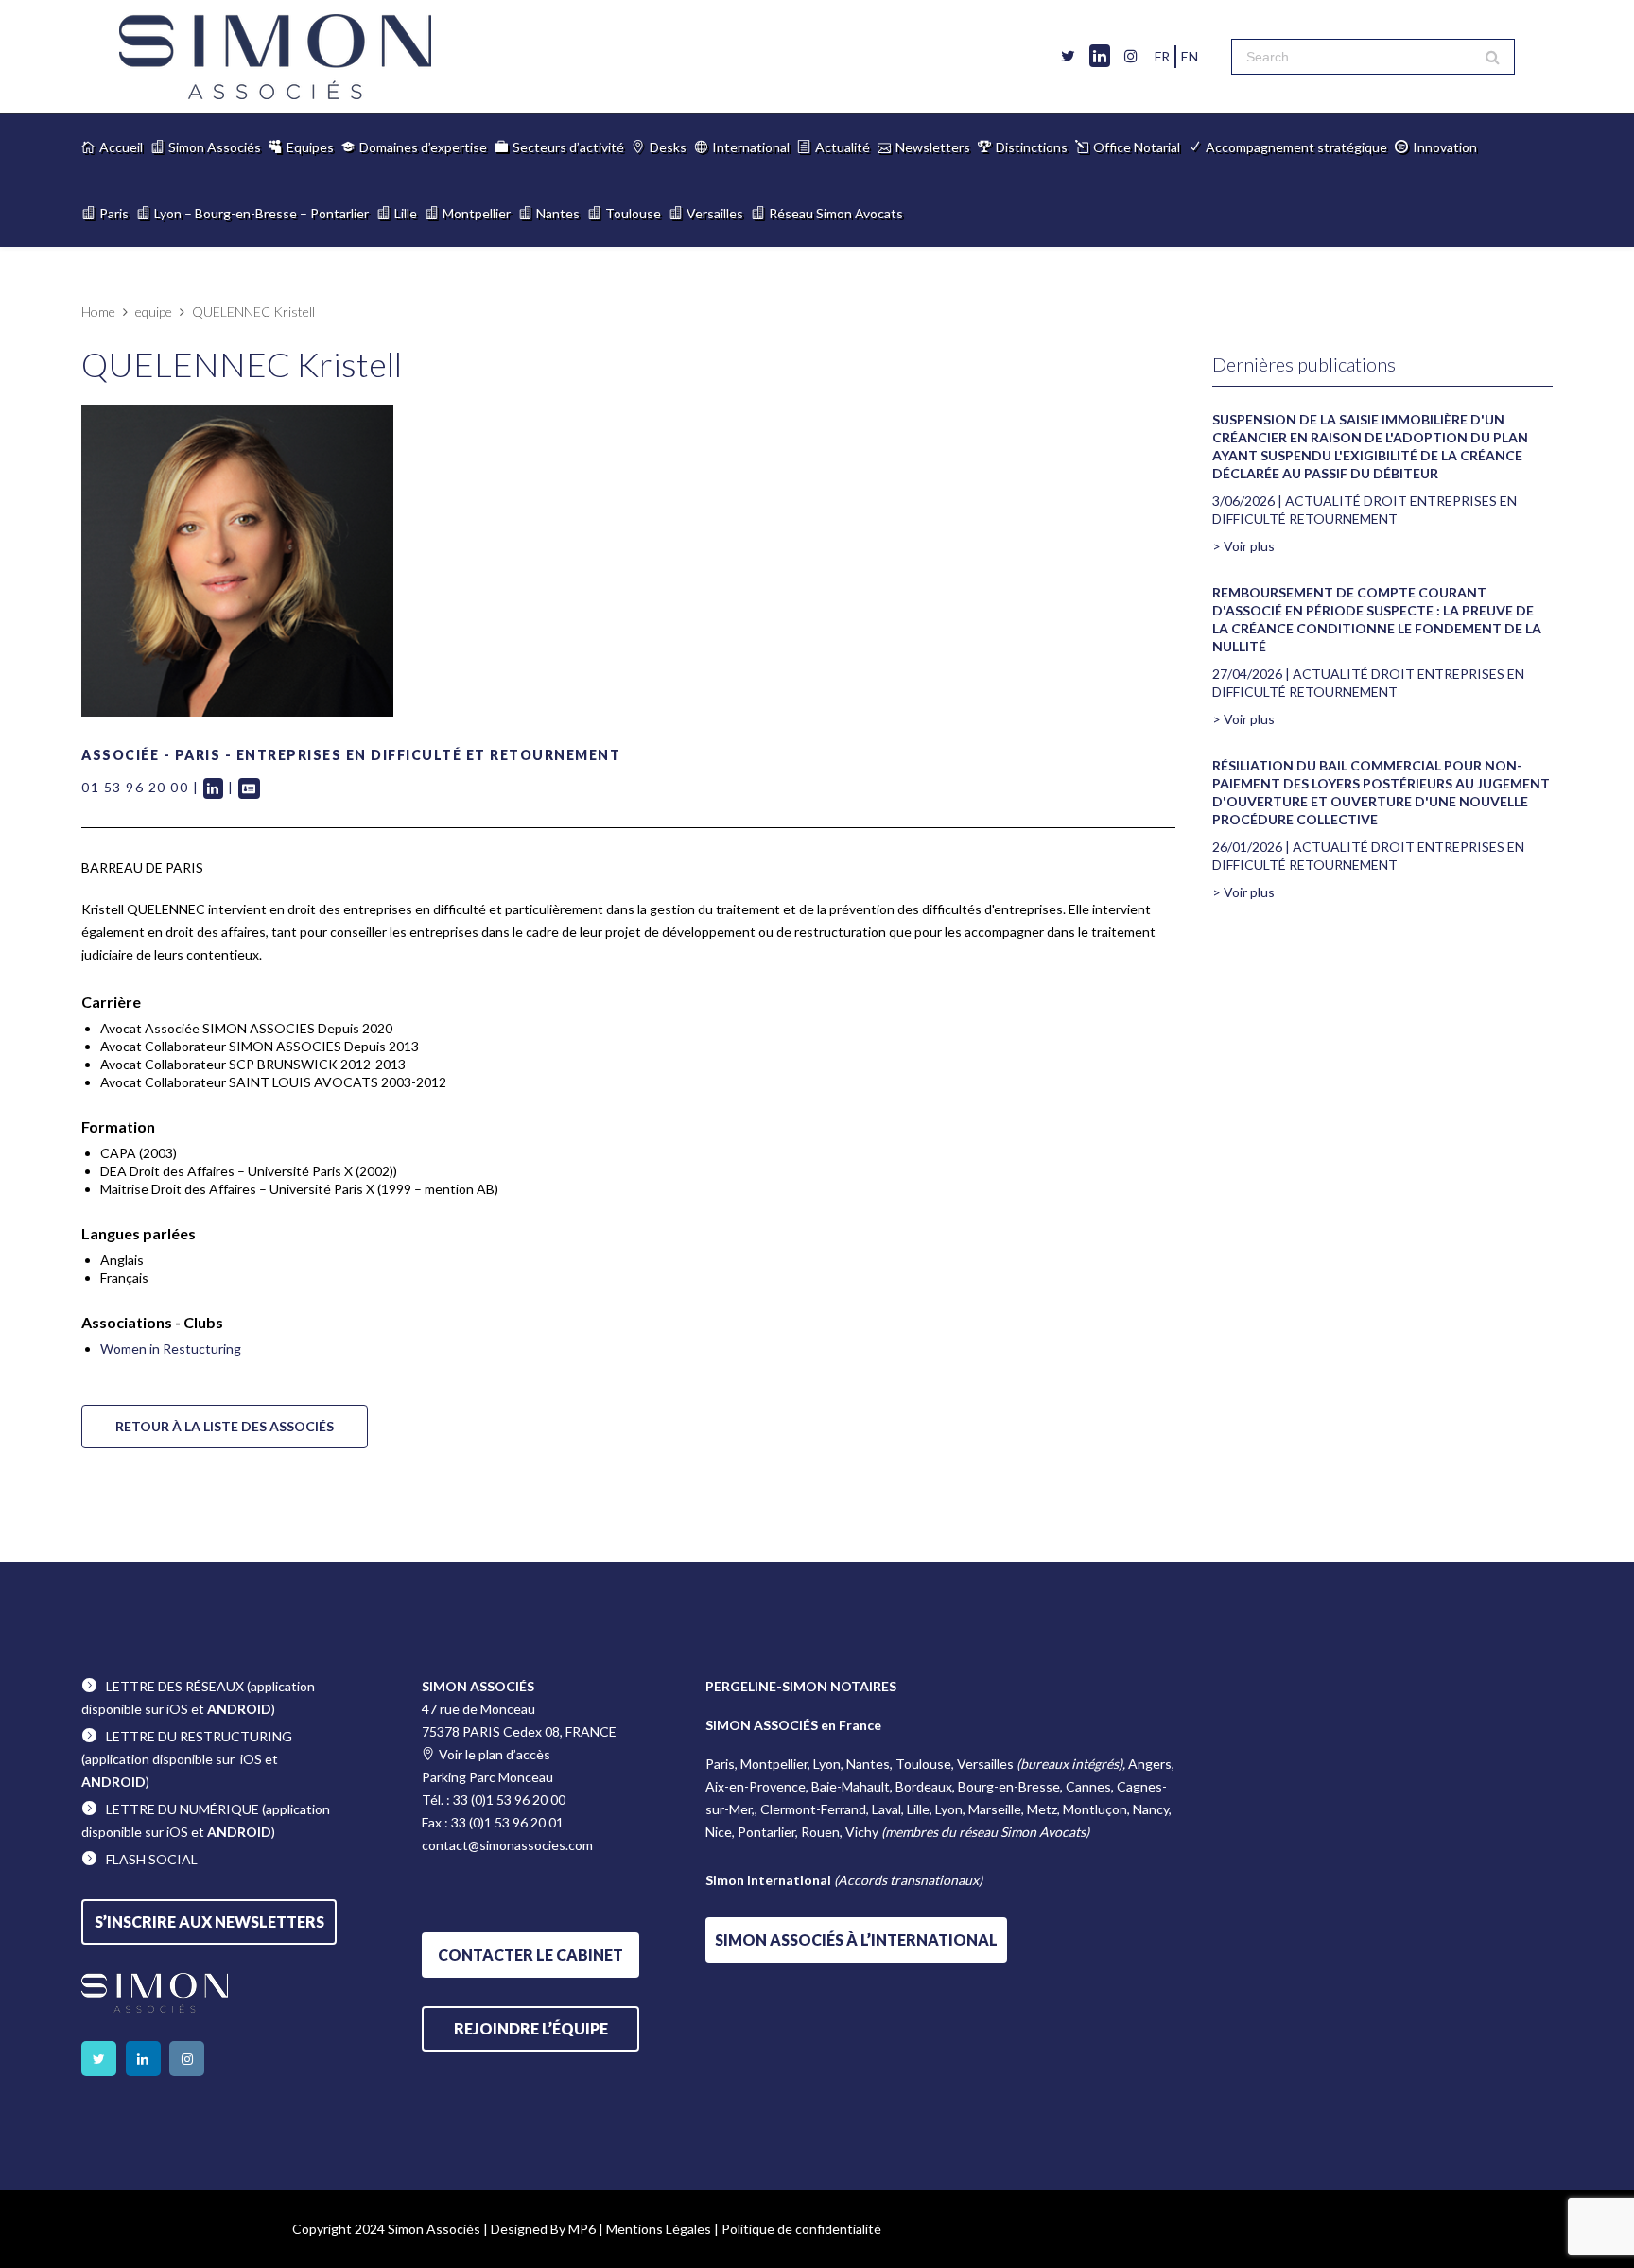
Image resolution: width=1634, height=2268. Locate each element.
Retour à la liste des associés (225, 1426)
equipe (154, 312)
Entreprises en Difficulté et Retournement (429, 755)
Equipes (310, 147)
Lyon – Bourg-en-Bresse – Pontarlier (261, 213)
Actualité (843, 147)
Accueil (121, 147)
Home (98, 312)
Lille (406, 213)
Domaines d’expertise (423, 147)
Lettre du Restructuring (199, 1736)
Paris (114, 213)
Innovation (1445, 147)
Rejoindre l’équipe (531, 2028)
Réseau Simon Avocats (836, 213)
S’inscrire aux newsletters (209, 1922)
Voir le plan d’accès (495, 1754)
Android (239, 1709)
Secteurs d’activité (568, 147)
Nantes (558, 213)
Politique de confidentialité (801, 2229)
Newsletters (933, 147)
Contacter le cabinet (530, 1955)
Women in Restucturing (171, 1349)
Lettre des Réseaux (175, 1686)
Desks (668, 147)
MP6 (582, 2229)
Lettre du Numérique (183, 1809)
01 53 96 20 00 (135, 787)
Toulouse (633, 213)
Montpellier (477, 213)
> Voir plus (1243, 546)
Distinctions (1032, 147)
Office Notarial (1137, 147)
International (751, 147)
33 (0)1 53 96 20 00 (509, 1800)
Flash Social (152, 1859)
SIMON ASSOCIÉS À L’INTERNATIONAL (856, 1939)
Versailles (715, 213)
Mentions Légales (659, 2229)
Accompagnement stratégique (1296, 147)
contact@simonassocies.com (507, 1845)
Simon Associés (215, 147)
